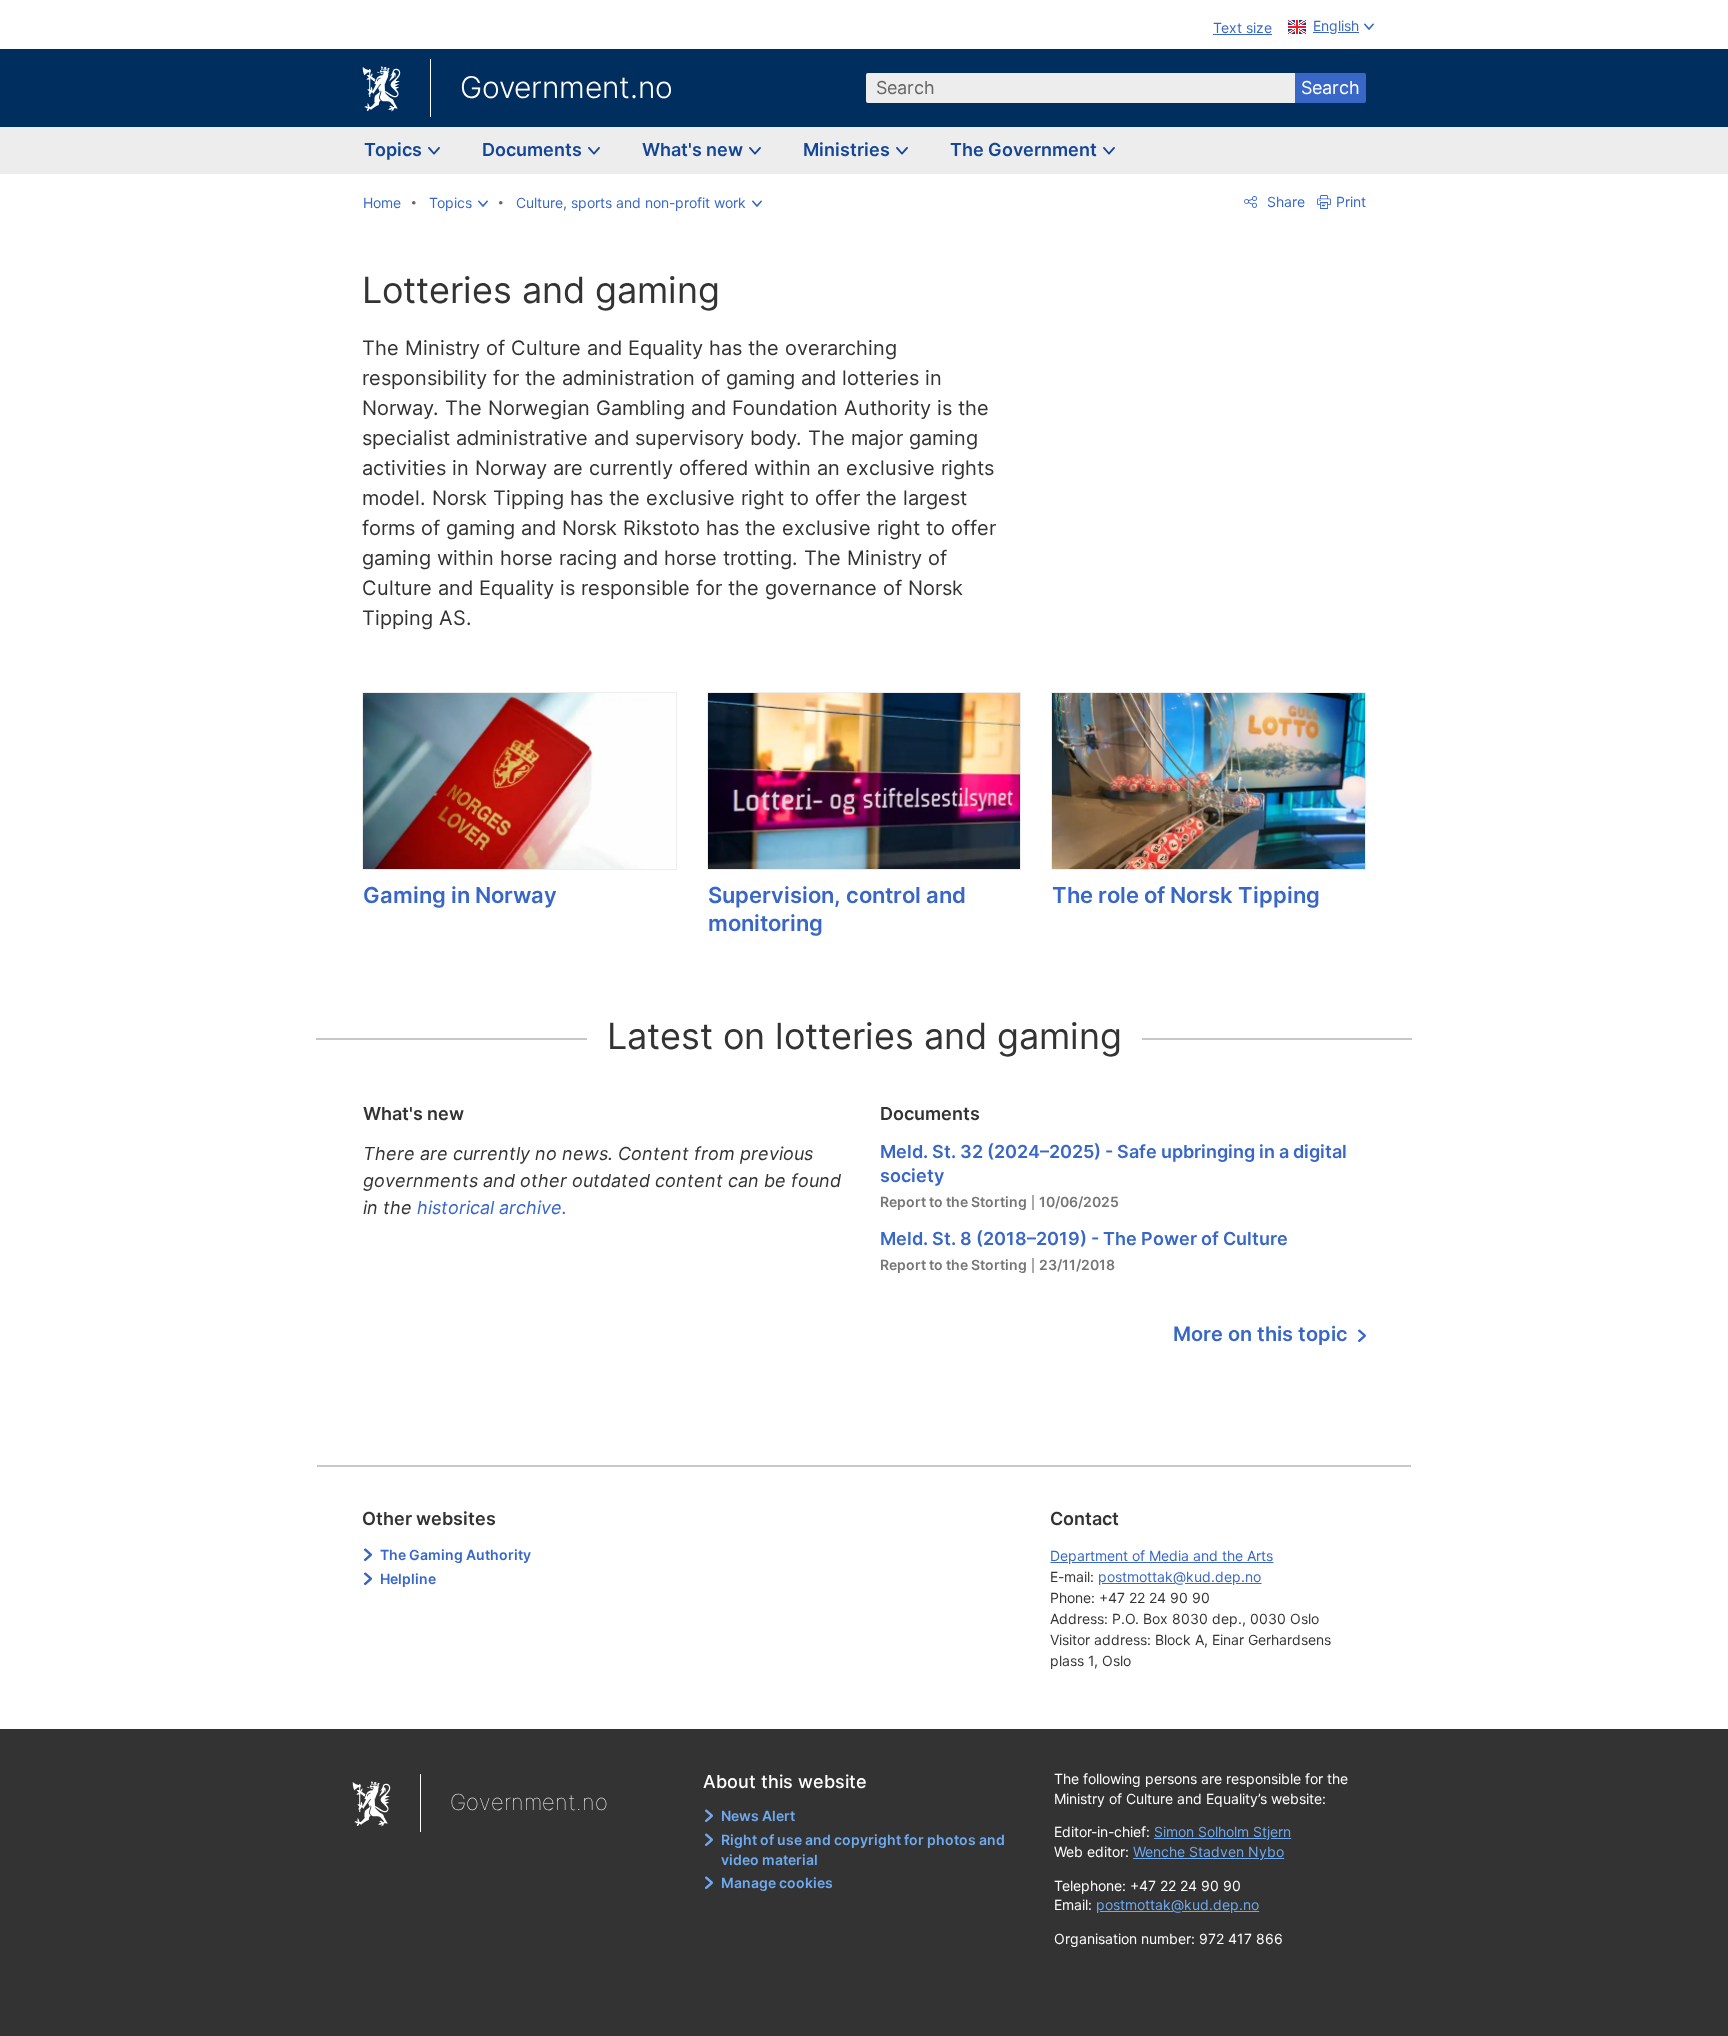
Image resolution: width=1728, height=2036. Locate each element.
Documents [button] (534, 149)
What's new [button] (694, 149)
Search (1330, 87)
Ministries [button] (848, 149)
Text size (1242, 27)
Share (1284, 201)
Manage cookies (777, 1882)
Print (1351, 201)
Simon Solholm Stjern (1222, 1831)
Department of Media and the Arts (1161, 1555)
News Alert (758, 1815)
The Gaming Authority (455, 1554)
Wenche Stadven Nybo (1208, 1851)
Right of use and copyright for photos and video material (863, 1849)
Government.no (566, 87)
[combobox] (1081, 88)
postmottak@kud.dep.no (1179, 1576)
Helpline (408, 1578)
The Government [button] (1025, 149)
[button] (458, 203)
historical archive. (492, 1207)
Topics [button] (395, 149)
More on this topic (1263, 1334)
